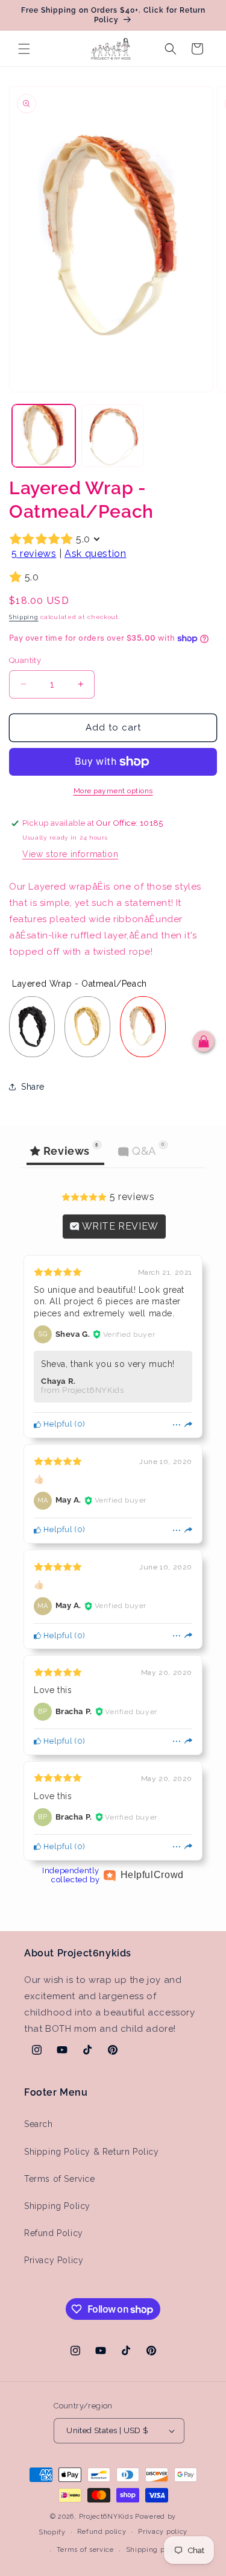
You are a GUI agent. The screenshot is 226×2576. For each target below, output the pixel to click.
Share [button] (33, 1087)
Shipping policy (154, 2550)
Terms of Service (60, 2179)
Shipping (24, 617)
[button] (24, 49)
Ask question (95, 554)
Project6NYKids (106, 2517)
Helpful (57, 1424)
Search (39, 2124)
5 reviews (34, 554)
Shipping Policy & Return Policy (92, 2152)
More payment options (113, 791)
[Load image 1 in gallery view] (44, 436)
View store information (70, 854)
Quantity (25, 660)
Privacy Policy (54, 2260)
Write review (119, 1226)
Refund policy (102, 2532)
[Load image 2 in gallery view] (113, 436)
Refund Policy (54, 2233)
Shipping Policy (57, 2206)
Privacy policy (163, 2532)
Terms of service (85, 2550)
